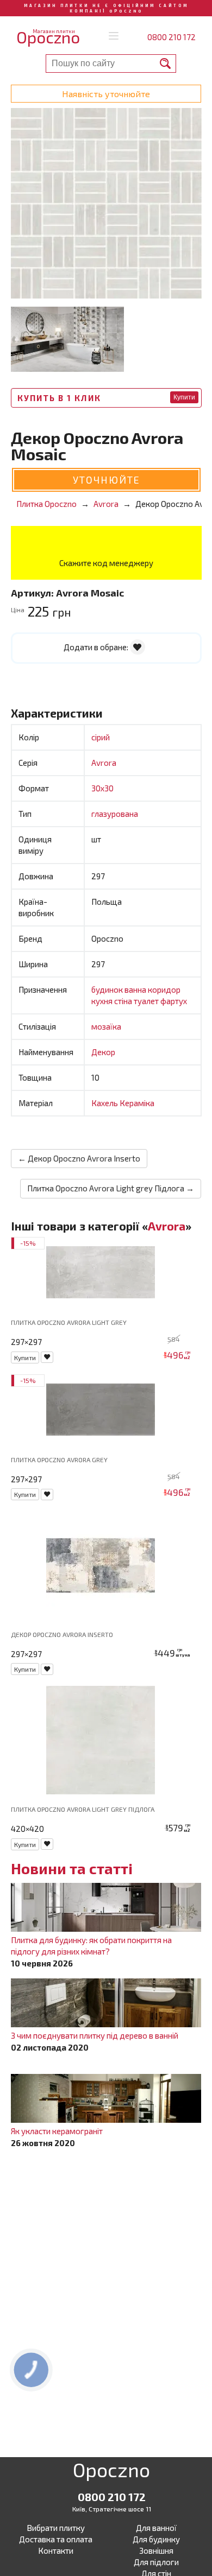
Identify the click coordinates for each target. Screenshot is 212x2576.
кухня (103, 1001)
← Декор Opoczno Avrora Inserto (79, 1158)
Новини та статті (72, 1868)
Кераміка (137, 1103)
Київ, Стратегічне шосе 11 (112, 2509)
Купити (184, 397)
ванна (136, 989)
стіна (124, 1001)
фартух (174, 1001)
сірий (101, 737)
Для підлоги (156, 2562)
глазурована (115, 814)
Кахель (105, 1103)
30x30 (102, 788)
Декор (103, 1052)
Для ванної (156, 2528)
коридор (164, 989)
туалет (147, 1001)
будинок (108, 989)
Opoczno (111, 2472)
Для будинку (156, 2539)
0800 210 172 (172, 37)
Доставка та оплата (56, 2539)
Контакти (56, 2550)
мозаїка (106, 1026)
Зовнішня (156, 2550)
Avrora (104, 763)
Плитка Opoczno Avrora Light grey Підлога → (111, 1188)
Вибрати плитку (56, 2528)
